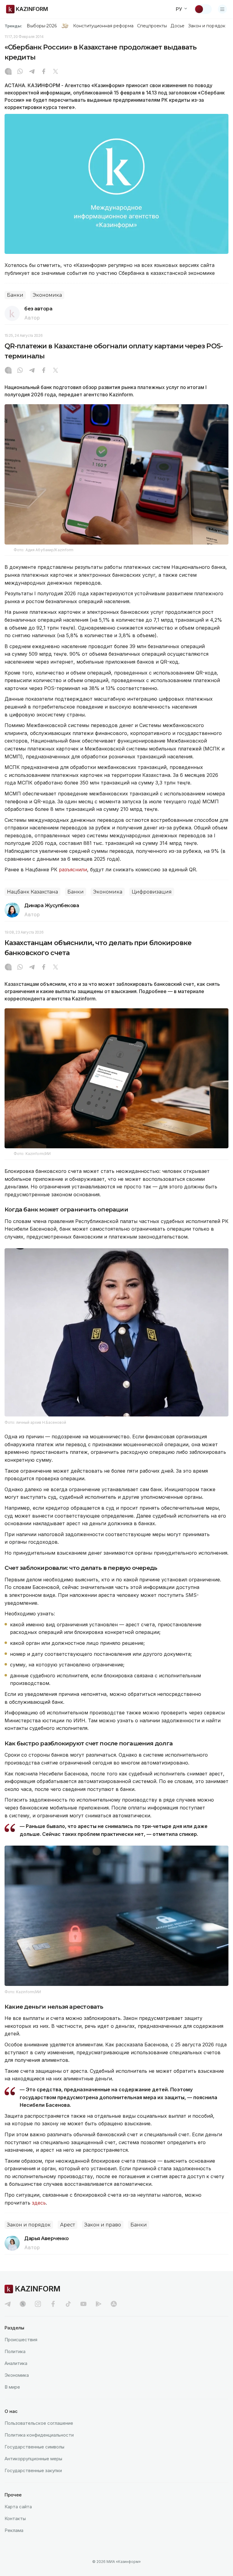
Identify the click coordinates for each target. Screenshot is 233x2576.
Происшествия (21, 2340)
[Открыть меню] (222, 9)
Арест (68, 2225)
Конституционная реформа (103, 26)
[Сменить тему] (203, 9)
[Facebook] (44, 72)
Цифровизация (152, 892)
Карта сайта (18, 2507)
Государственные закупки (33, 2470)
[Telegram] (32, 72)
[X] (56, 72)
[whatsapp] (20, 72)
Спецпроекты (152, 26)
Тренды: (13, 26)
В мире (12, 2387)
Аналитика (16, 2363)
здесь (39, 2203)
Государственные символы (34, 2447)
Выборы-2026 (42, 26)
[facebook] (53, 2304)
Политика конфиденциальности (39, 2435)
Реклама (14, 2530)
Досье (177, 26)
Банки (15, 295)
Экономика (47, 295)
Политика (15, 2351)
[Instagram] (8, 72)
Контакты (15, 2518)
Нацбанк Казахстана (32, 892)
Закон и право (103, 2225)
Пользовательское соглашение (39, 2423)
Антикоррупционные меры (33, 2459)
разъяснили (73, 869)
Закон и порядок (207, 26)
